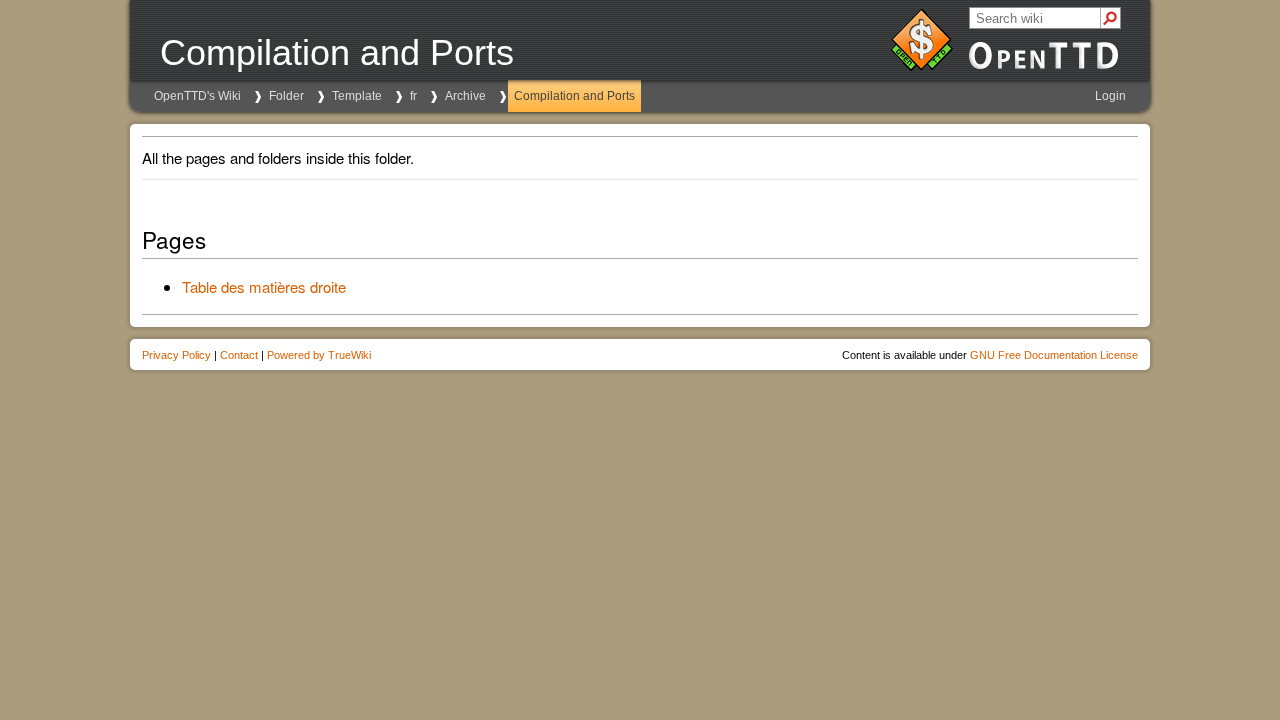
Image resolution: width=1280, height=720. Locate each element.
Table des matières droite (264, 286)
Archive (465, 96)
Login (1110, 96)
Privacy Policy (176, 355)
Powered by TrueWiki (319, 355)
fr (413, 96)
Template (357, 96)
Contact (239, 355)
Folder (286, 96)
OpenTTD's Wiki (197, 96)
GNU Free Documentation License (1054, 355)
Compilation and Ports (574, 96)
